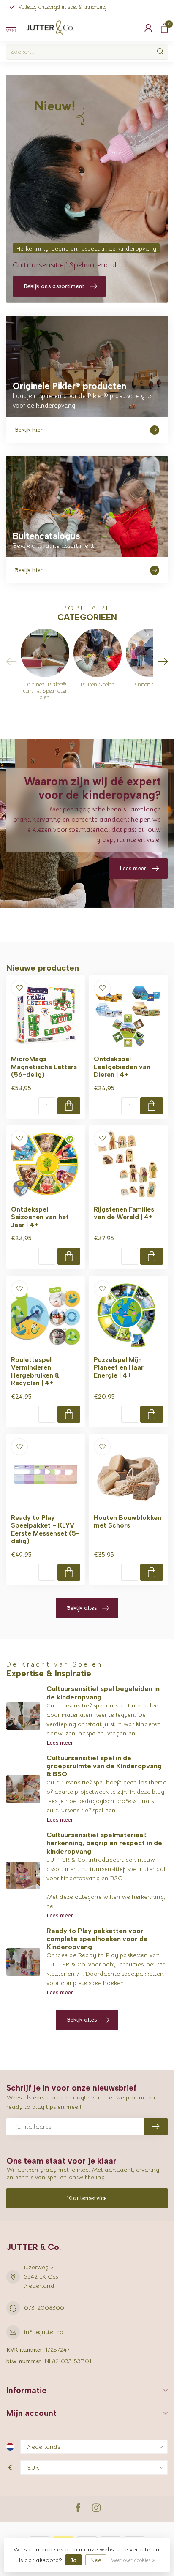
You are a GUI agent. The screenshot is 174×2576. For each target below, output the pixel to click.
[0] (164, 28)
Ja (73, 2560)
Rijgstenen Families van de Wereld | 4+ (124, 1213)
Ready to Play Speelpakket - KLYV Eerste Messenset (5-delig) (45, 1529)
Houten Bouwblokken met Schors (128, 1522)
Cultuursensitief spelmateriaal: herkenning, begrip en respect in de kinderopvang (104, 1843)
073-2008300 (44, 2308)
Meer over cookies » (132, 2560)
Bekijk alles (82, 1608)
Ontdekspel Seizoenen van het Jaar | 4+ (40, 1217)
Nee (96, 2560)
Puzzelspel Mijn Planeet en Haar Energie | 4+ (119, 1368)
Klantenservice (87, 2198)
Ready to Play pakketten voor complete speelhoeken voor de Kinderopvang (97, 1939)
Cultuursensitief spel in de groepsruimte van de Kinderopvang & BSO (104, 1766)
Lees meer (60, 1743)
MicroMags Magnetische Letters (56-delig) (44, 1067)
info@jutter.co (44, 2332)
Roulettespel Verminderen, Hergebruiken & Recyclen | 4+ (35, 1371)
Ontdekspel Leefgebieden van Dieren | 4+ (122, 1067)
